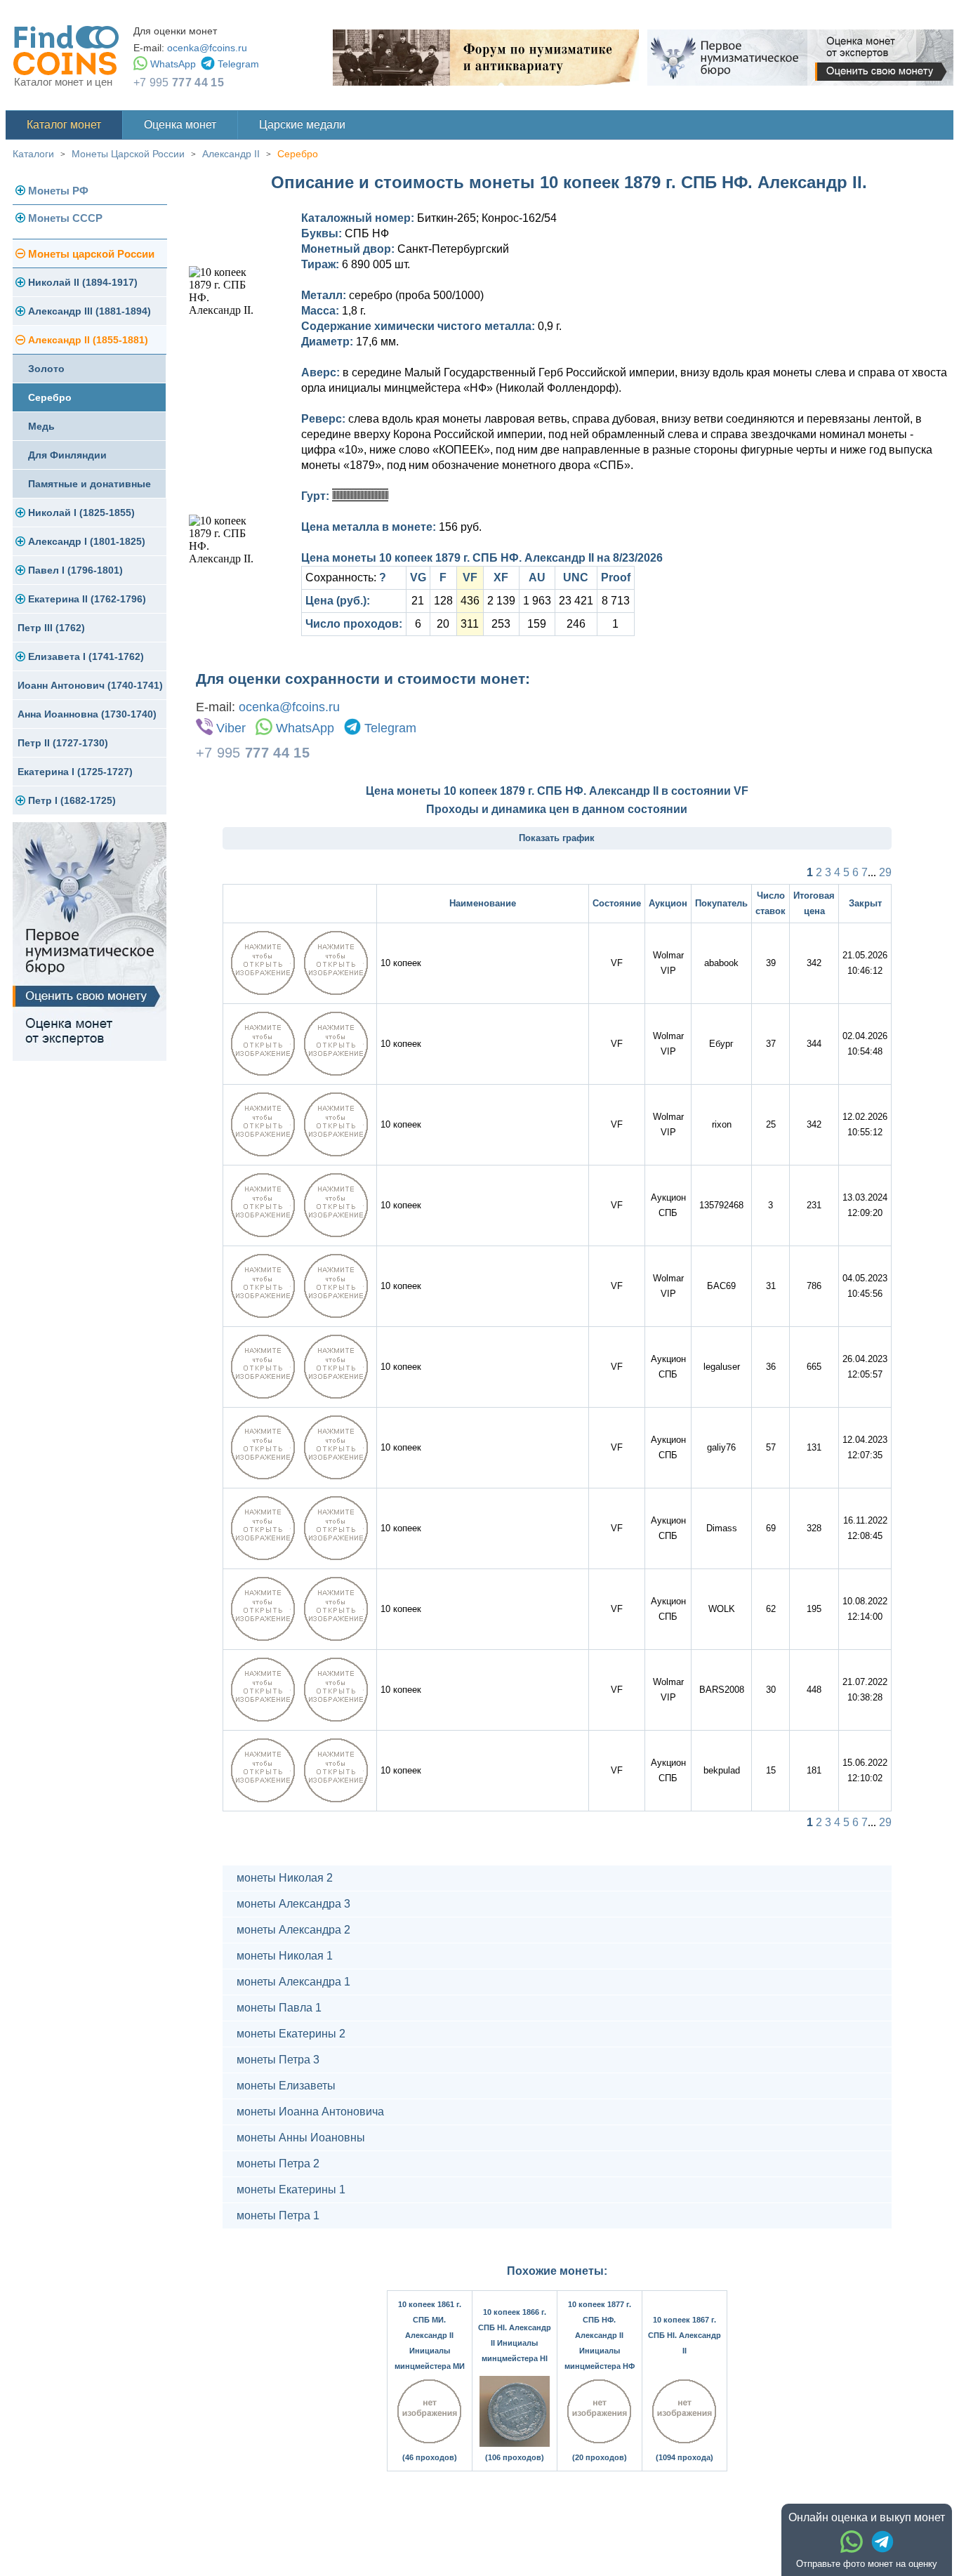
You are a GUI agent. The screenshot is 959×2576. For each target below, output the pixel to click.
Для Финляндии (67, 455)
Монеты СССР (65, 218)
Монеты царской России (91, 254)
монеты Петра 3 (278, 2060)
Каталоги (33, 154)
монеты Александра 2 (293, 1930)
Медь (41, 426)
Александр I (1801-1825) (87, 541)
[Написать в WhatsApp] (852, 2542)
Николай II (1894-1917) (83, 282)
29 (885, 872)
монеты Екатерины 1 (291, 2189)
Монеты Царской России (128, 154)
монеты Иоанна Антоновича (310, 2112)
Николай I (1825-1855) (81, 513)
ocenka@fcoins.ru (207, 48)
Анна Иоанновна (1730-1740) (87, 714)
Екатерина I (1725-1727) (75, 772)
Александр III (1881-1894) (90, 311)
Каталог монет (64, 125)
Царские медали (302, 125)
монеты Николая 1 (285, 1956)
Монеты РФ (58, 191)
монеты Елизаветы (286, 2086)
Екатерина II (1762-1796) (87, 599)
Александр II (231, 154)
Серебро (298, 154)
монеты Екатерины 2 (291, 2034)
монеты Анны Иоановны (301, 2138)
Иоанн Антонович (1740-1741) (90, 685)
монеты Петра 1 (278, 2215)
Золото (46, 369)
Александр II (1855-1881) (88, 340)
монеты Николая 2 (285, 1878)
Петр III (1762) (51, 628)
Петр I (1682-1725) (72, 800)
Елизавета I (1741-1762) (86, 656)
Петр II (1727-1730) (63, 743)
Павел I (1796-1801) (75, 570)
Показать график (557, 838)
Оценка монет (180, 125)
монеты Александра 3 (293, 1904)
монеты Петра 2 (278, 2164)
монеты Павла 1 (279, 2008)
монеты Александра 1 (293, 1982)
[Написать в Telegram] (882, 2542)
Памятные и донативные (90, 484)
